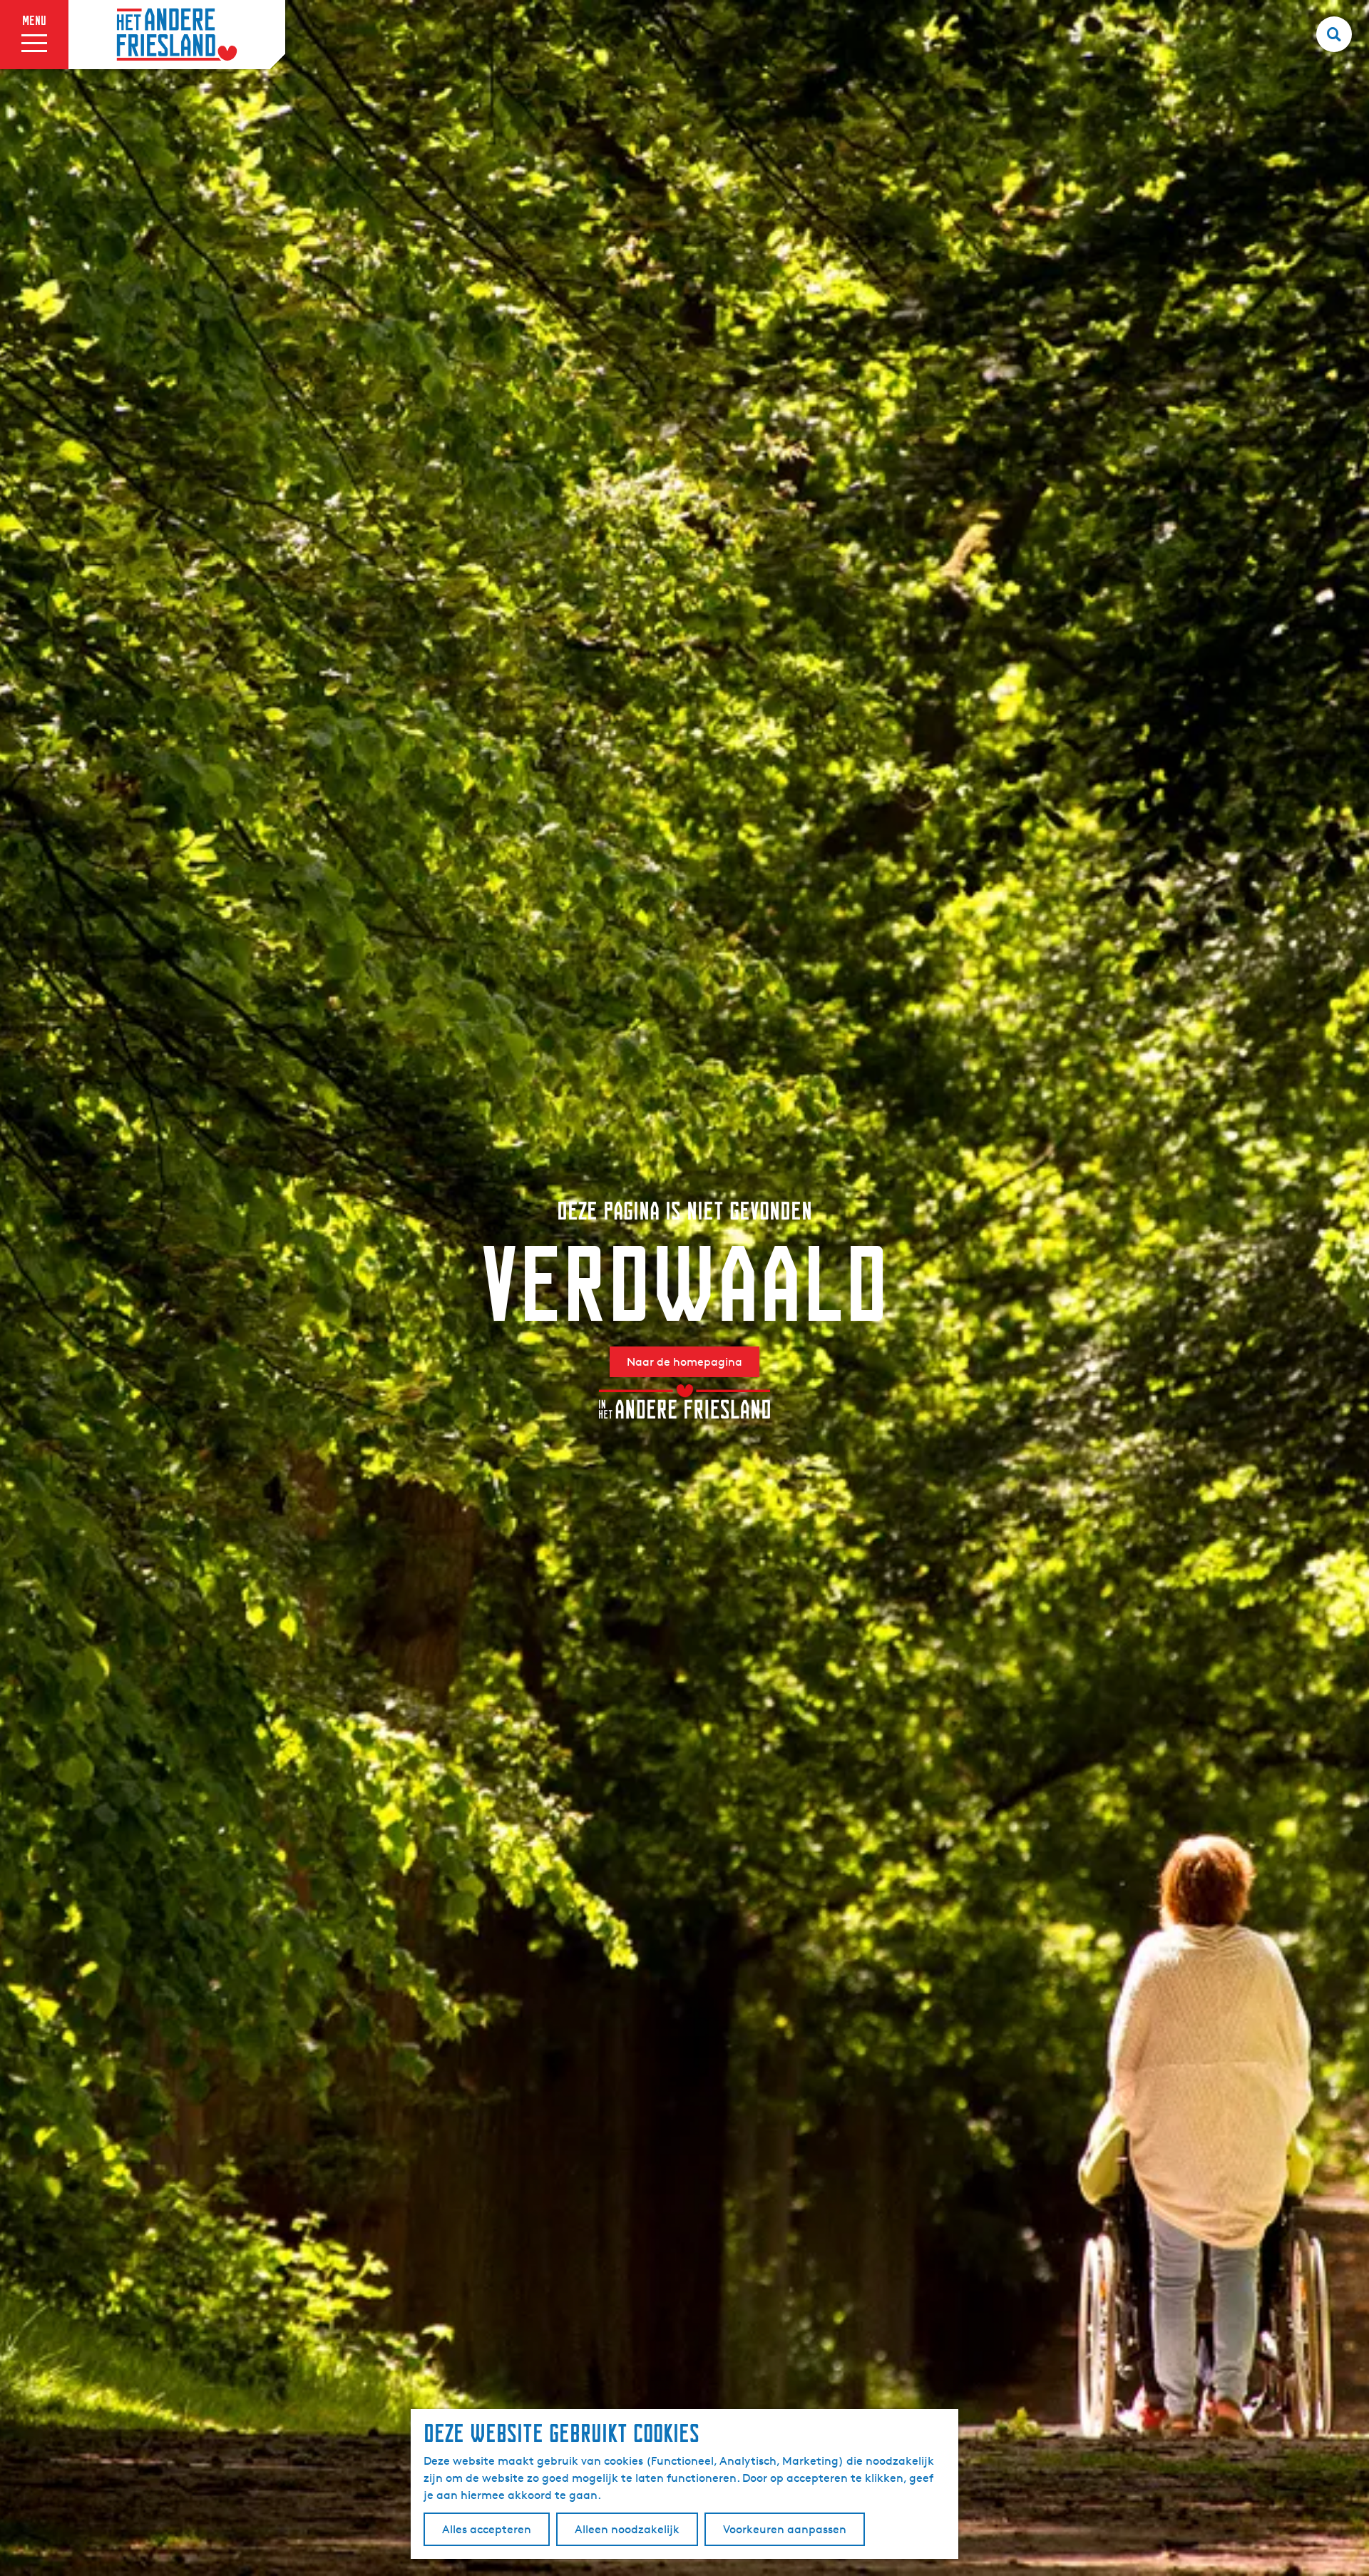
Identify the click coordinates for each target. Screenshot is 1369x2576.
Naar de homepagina (684, 1362)
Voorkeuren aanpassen (785, 2529)
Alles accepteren (487, 2529)
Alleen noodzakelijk (627, 2529)
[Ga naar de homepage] (177, 35)
